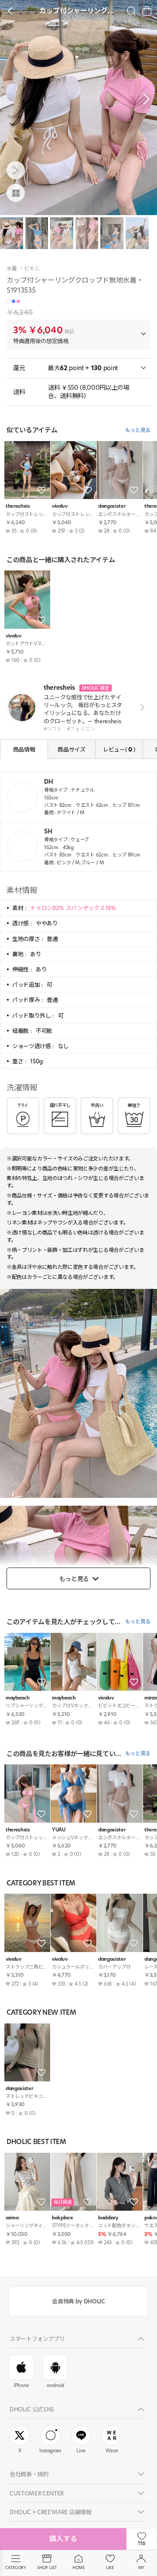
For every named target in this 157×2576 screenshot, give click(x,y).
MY (141, 2568)
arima (12, 2218)
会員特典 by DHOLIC (78, 2301)
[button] (144, 99)
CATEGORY (15, 2568)
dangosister (112, 506)
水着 (12, 269)
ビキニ (32, 269)
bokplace (62, 2218)
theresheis (18, 506)
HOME (78, 2568)
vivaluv (60, 506)
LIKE (110, 2568)
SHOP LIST (47, 2568)
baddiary (108, 2218)
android (55, 2385)
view (141, 708)
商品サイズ (71, 749)
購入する (63, 2539)
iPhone (21, 2385)
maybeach (17, 1698)
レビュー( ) (119, 749)
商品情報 (24, 749)
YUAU (59, 1830)
